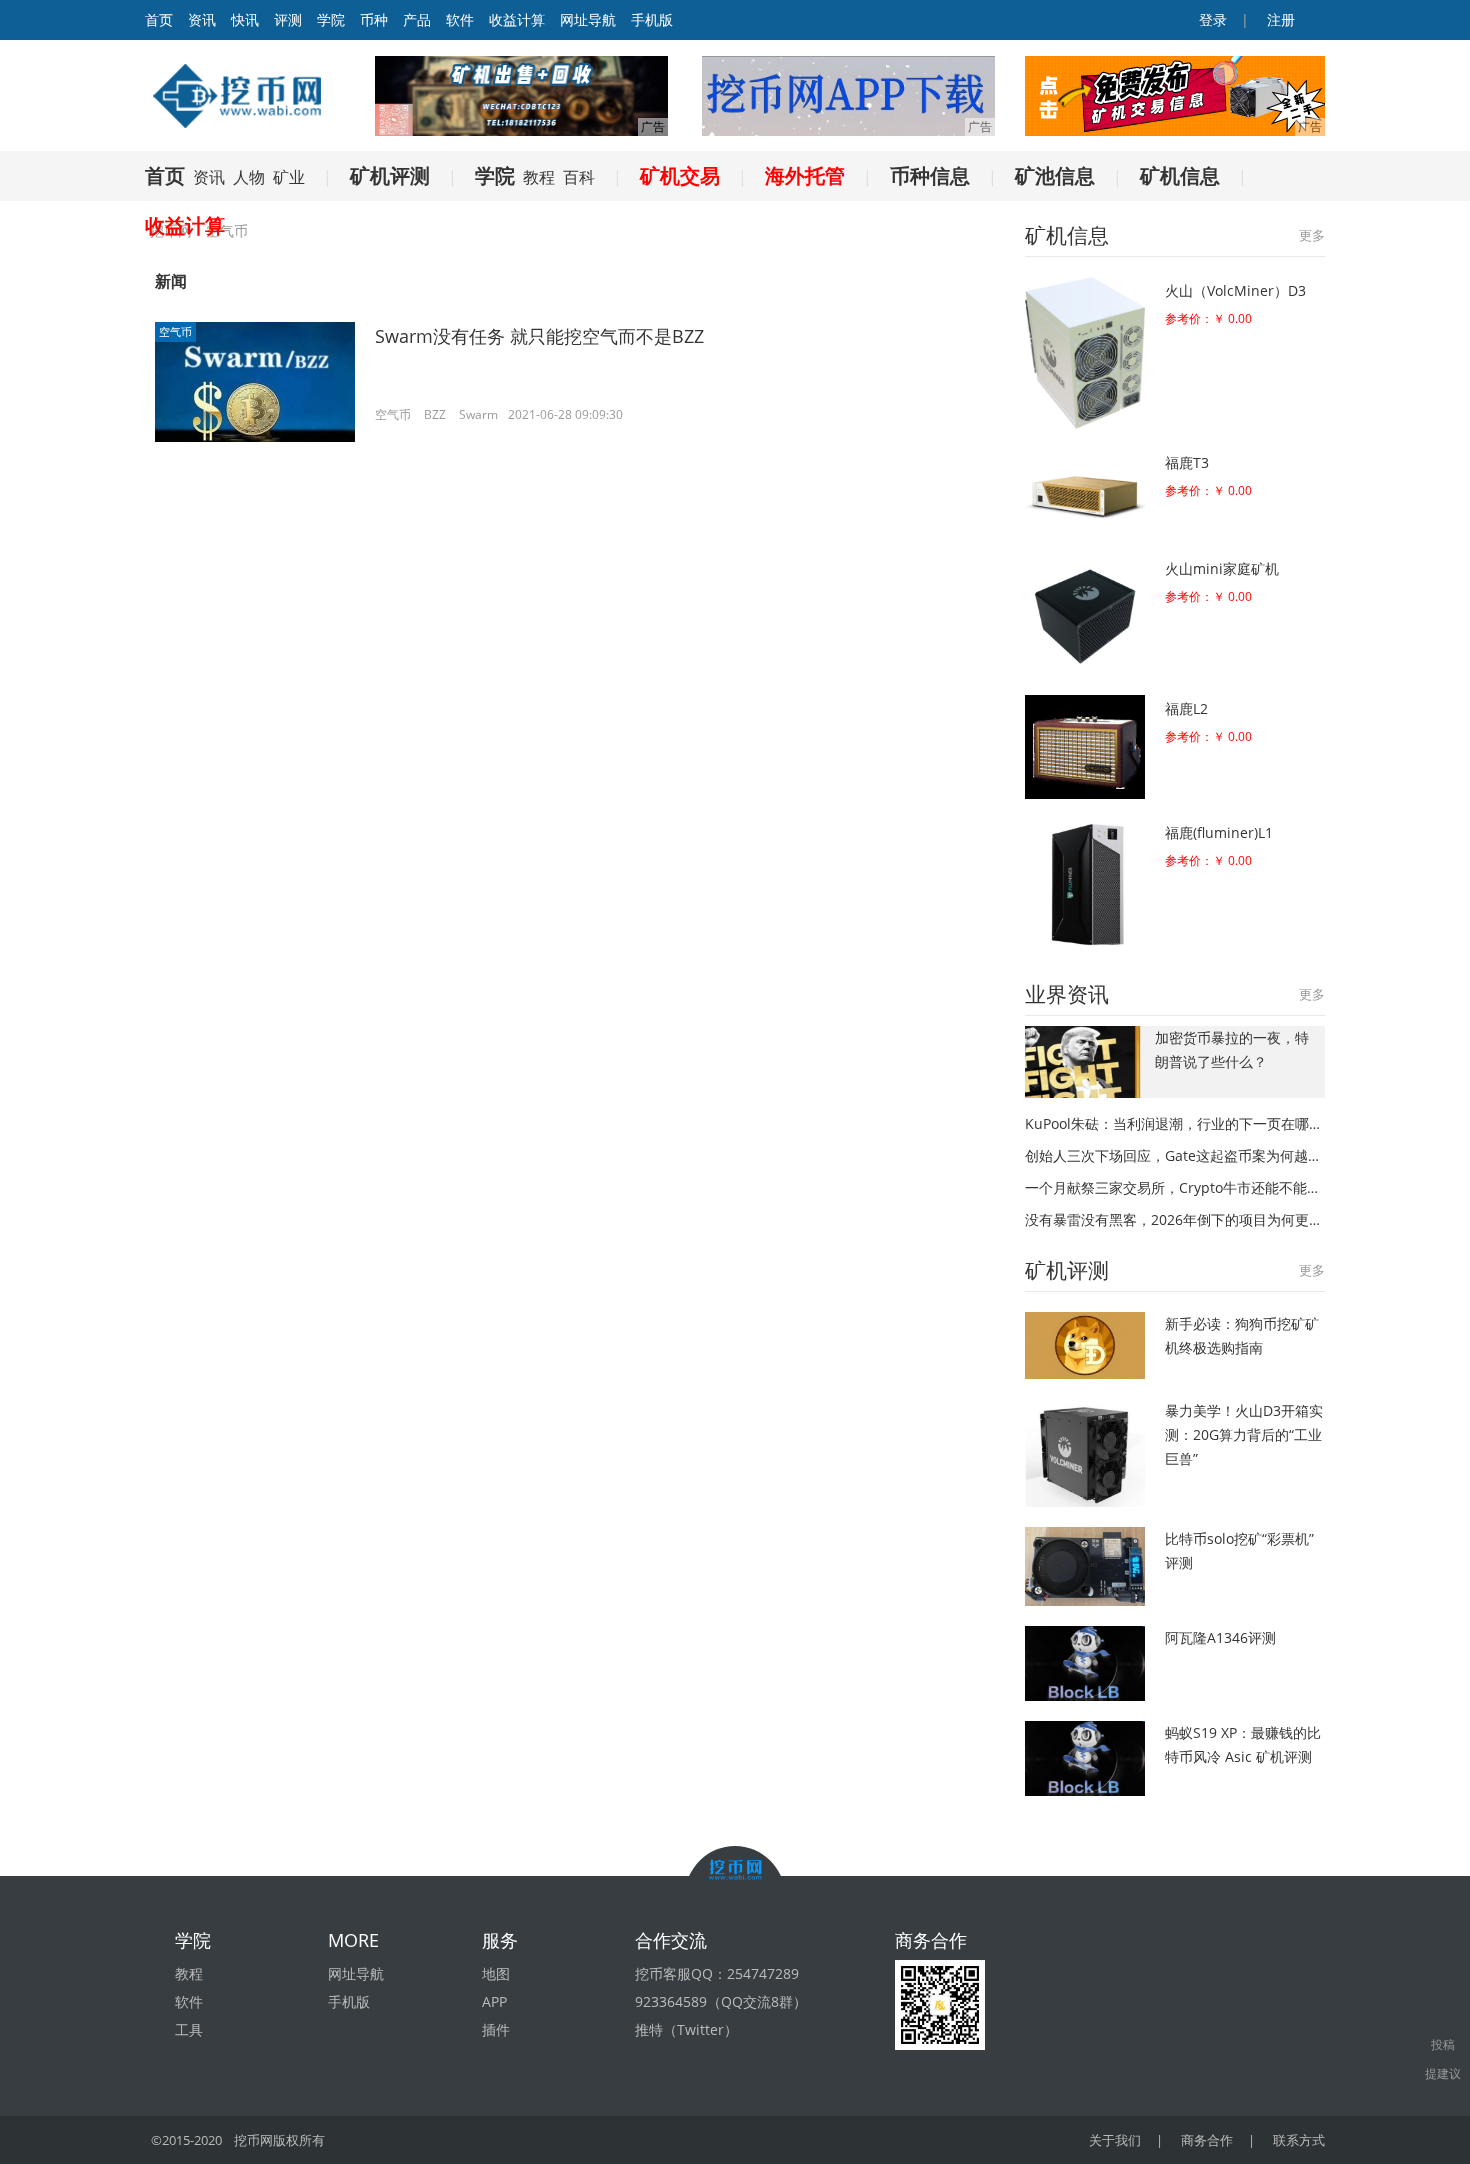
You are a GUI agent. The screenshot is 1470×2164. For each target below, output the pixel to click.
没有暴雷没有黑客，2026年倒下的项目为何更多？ (1175, 1219)
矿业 (289, 177)
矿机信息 (1180, 175)
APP (494, 2001)
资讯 (202, 19)
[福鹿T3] (1085, 492)
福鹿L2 (1186, 708)
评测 (288, 19)
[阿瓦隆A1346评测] (1085, 1663)
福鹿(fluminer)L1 (1219, 832)
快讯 (245, 19)
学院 (331, 19)
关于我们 (1115, 2140)
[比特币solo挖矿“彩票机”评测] (1085, 1566)
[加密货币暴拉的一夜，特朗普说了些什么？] (1085, 1062)
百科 (579, 177)
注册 (1279, 19)
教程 (539, 177)
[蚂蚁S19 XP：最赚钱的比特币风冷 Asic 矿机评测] (1085, 1758)
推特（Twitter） (686, 2029)
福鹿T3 (1187, 462)
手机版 (652, 19)
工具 (189, 2029)
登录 (1211, 19)
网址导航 (588, 19)
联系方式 (1299, 2140)
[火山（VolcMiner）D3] (1085, 353)
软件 (460, 19)
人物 (249, 177)
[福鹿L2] (1085, 747)
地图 (496, 1973)
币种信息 (930, 175)
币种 (374, 19)
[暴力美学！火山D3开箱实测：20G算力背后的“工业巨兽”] (1085, 1452)
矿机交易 (680, 175)
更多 (1312, 235)
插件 (496, 2029)
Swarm (478, 414)
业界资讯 (1067, 994)
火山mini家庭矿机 (1222, 568)
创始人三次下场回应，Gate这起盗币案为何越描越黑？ (1175, 1155)
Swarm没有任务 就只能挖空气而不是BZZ (539, 336)
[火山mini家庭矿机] (1085, 615)
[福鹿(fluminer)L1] (1085, 884)
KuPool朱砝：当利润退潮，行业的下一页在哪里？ (1175, 1123)
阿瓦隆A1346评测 (1220, 1637)
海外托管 (805, 175)
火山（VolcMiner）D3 (1235, 290)
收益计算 (517, 19)
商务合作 (1207, 2140)
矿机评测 (390, 175)
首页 (165, 175)
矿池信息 (1055, 175)
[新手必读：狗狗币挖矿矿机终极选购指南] (1085, 1345)
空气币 (175, 331)
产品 (417, 19)
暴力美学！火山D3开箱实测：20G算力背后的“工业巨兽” (1244, 1434)
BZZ (435, 414)
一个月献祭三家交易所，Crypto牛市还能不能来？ (1175, 1187)
